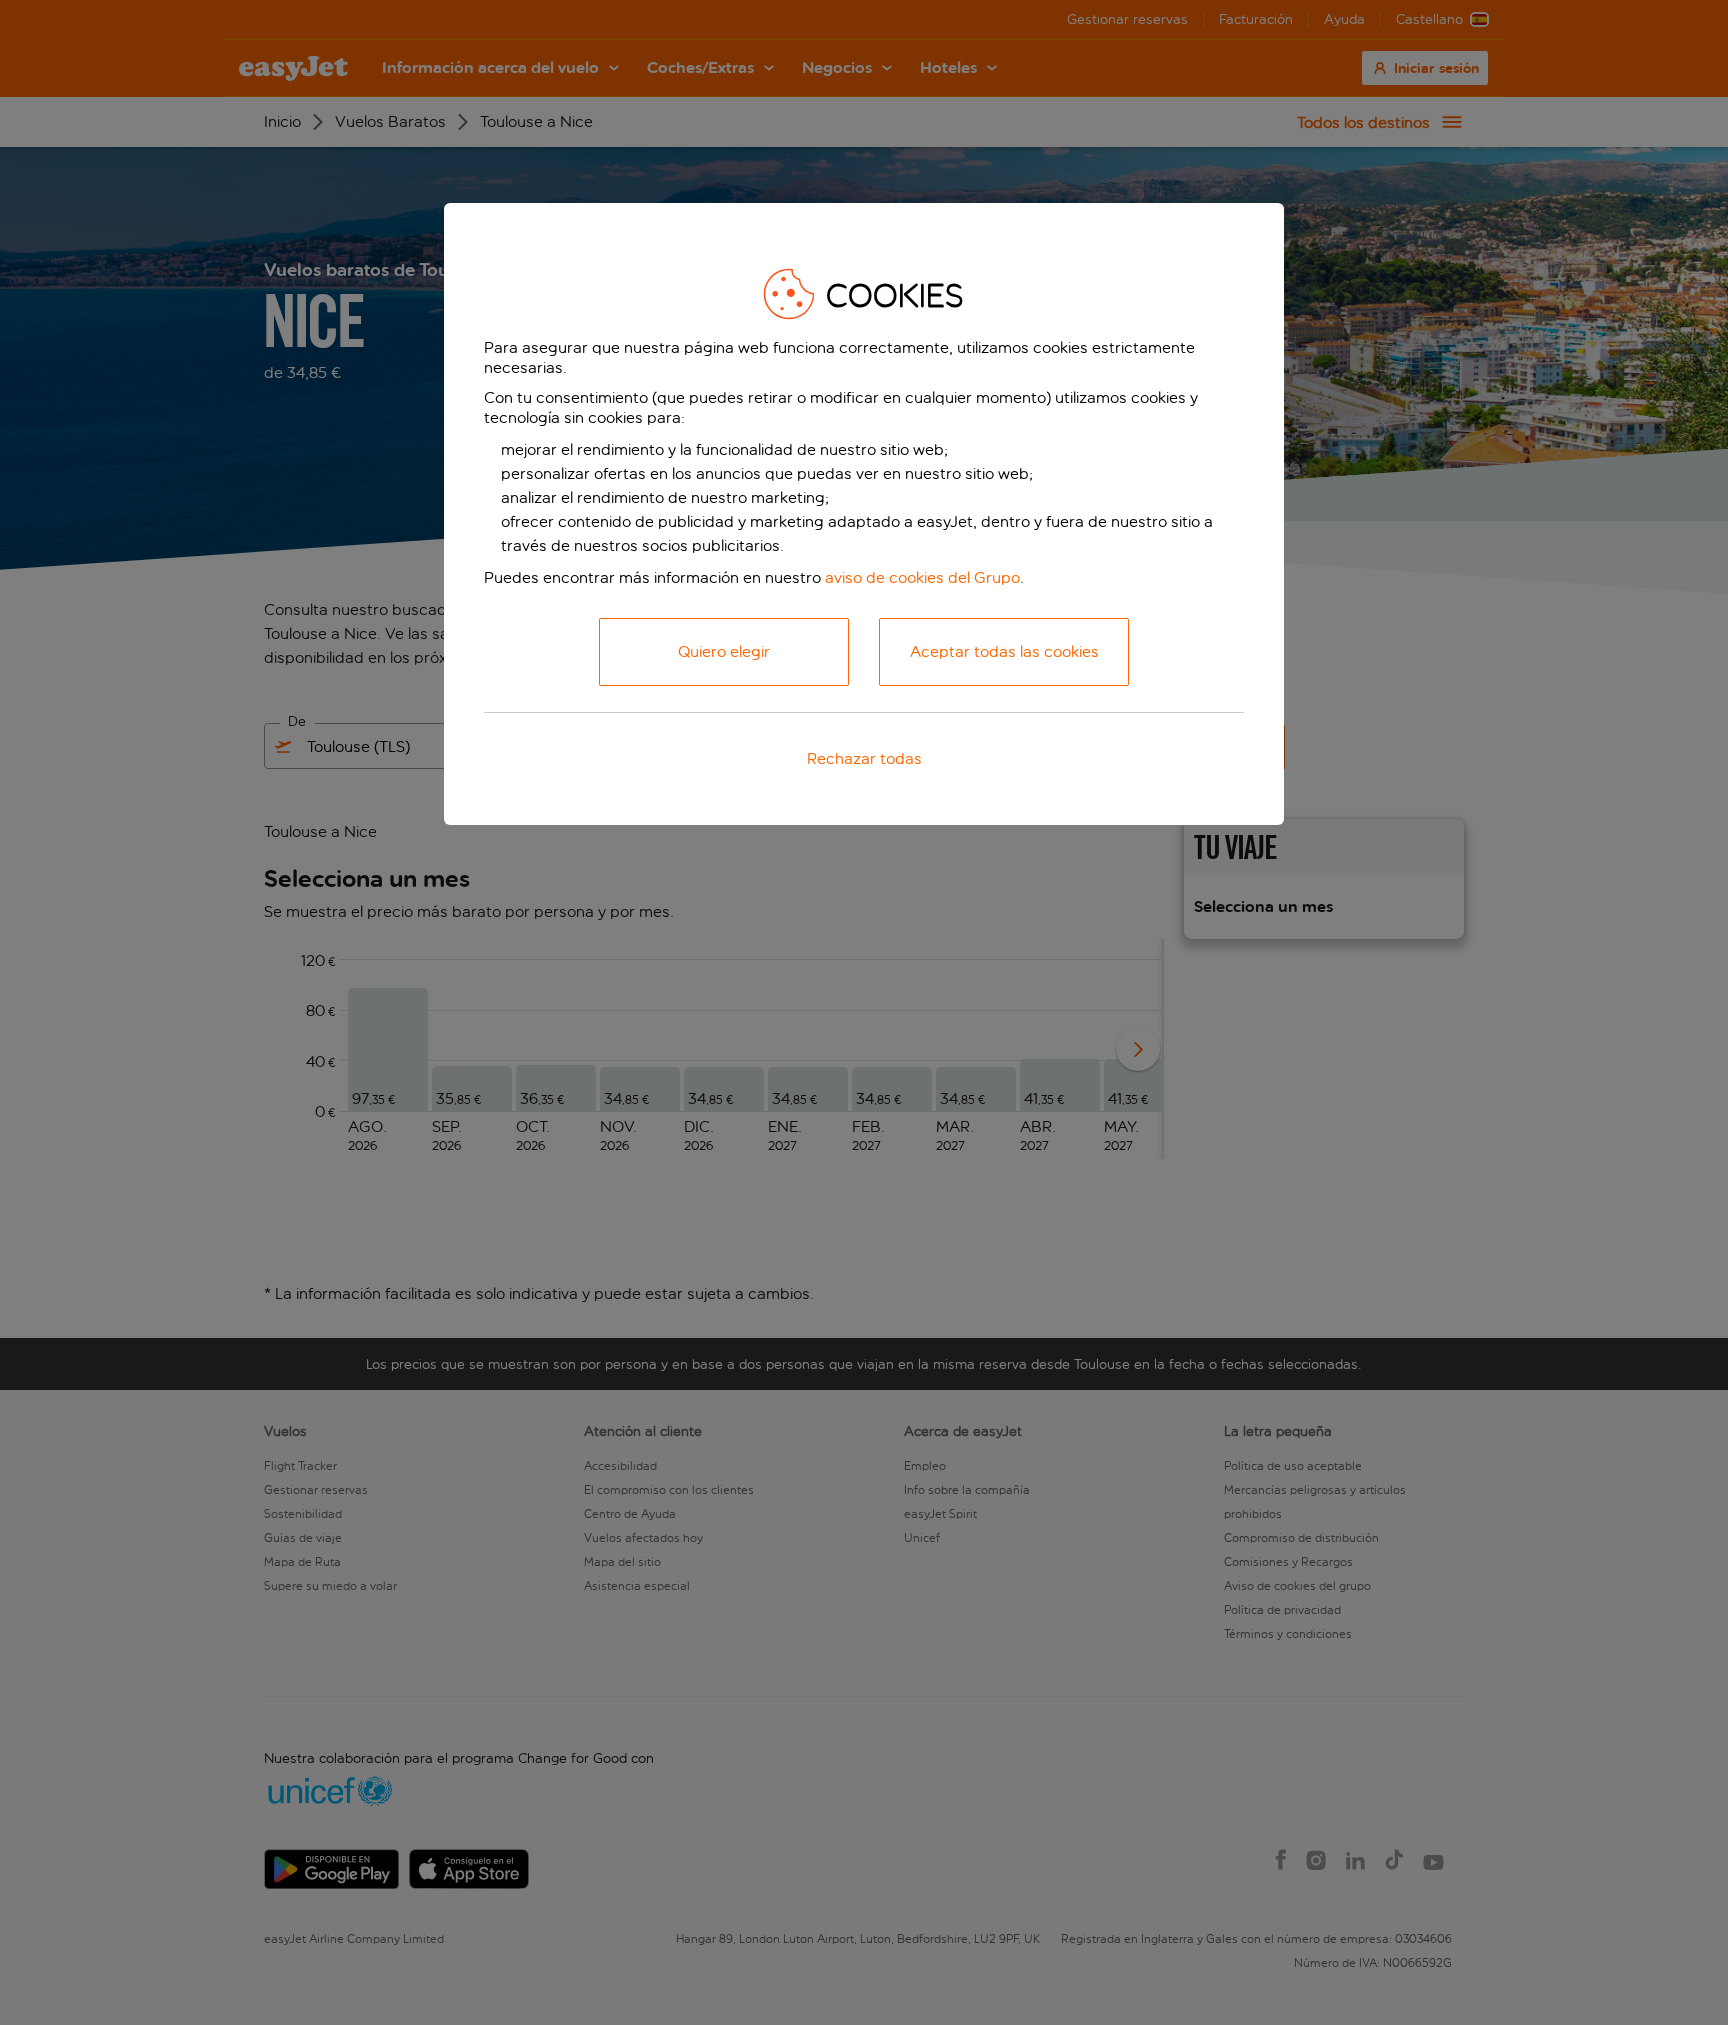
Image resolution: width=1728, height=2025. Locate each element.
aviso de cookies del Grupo (922, 577)
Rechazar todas (864, 758)
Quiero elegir (724, 651)
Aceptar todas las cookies (1004, 651)
